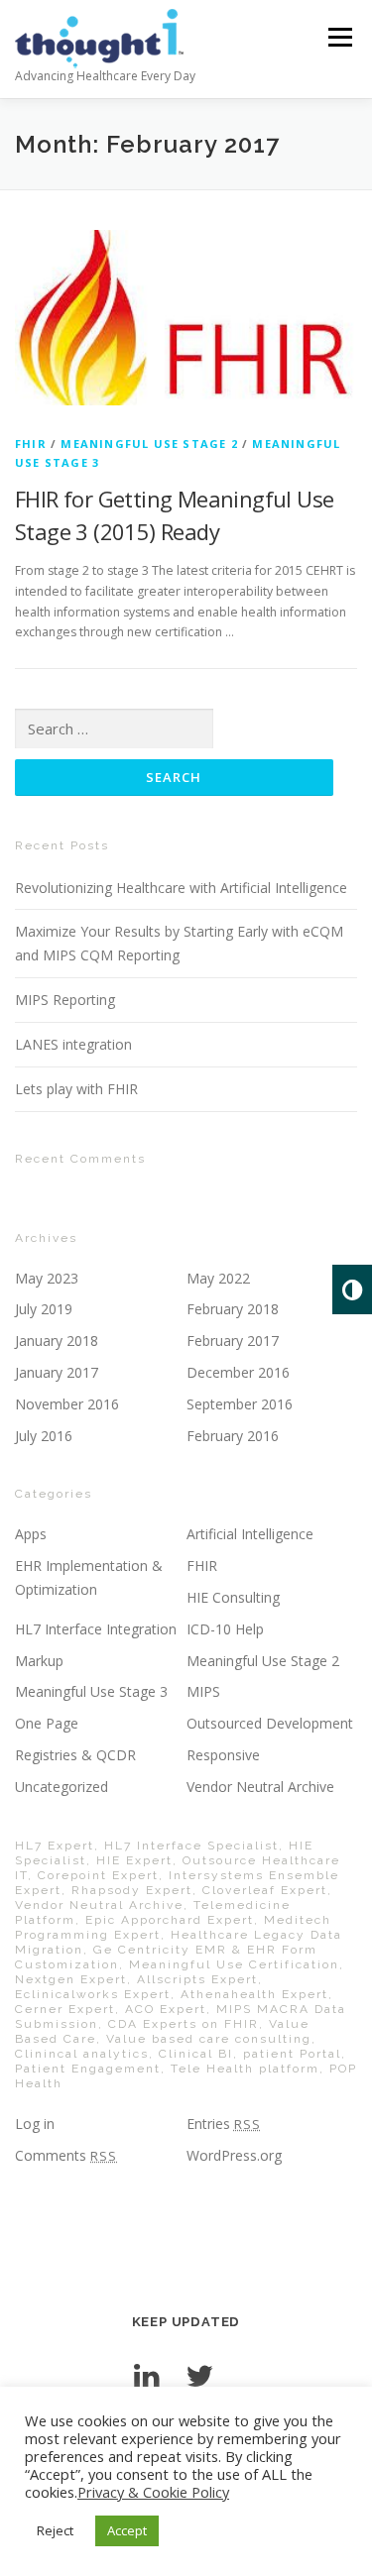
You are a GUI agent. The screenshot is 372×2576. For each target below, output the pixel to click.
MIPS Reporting (65, 1000)
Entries (224, 2124)
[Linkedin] (147, 2375)
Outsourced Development (270, 1723)
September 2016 (240, 1404)
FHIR (31, 444)
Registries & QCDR (75, 1755)
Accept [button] (127, 2530)
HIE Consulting (233, 1597)
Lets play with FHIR (76, 1089)
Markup (39, 1661)
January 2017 (57, 1372)
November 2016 (67, 1404)
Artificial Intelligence (250, 1534)
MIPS (203, 1691)
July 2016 (44, 1436)
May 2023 (47, 1278)
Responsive (223, 1755)
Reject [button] (55, 2530)
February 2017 (233, 1341)
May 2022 (218, 1278)
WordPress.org (234, 2155)
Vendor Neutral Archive (260, 1787)
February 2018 (233, 1309)
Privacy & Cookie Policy (153, 2492)
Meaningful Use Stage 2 (149, 444)
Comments (66, 2155)
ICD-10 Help (225, 1629)
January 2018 (57, 1341)
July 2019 (44, 1309)
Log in (35, 2124)
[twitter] (199, 2375)
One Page (47, 1723)
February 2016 (233, 1436)
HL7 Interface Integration (96, 1629)
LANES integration (73, 1044)
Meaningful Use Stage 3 (91, 1691)
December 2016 (238, 1372)
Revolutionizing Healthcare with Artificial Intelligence (181, 888)
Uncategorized (62, 1787)
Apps (31, 1534)
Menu (339, 37)
